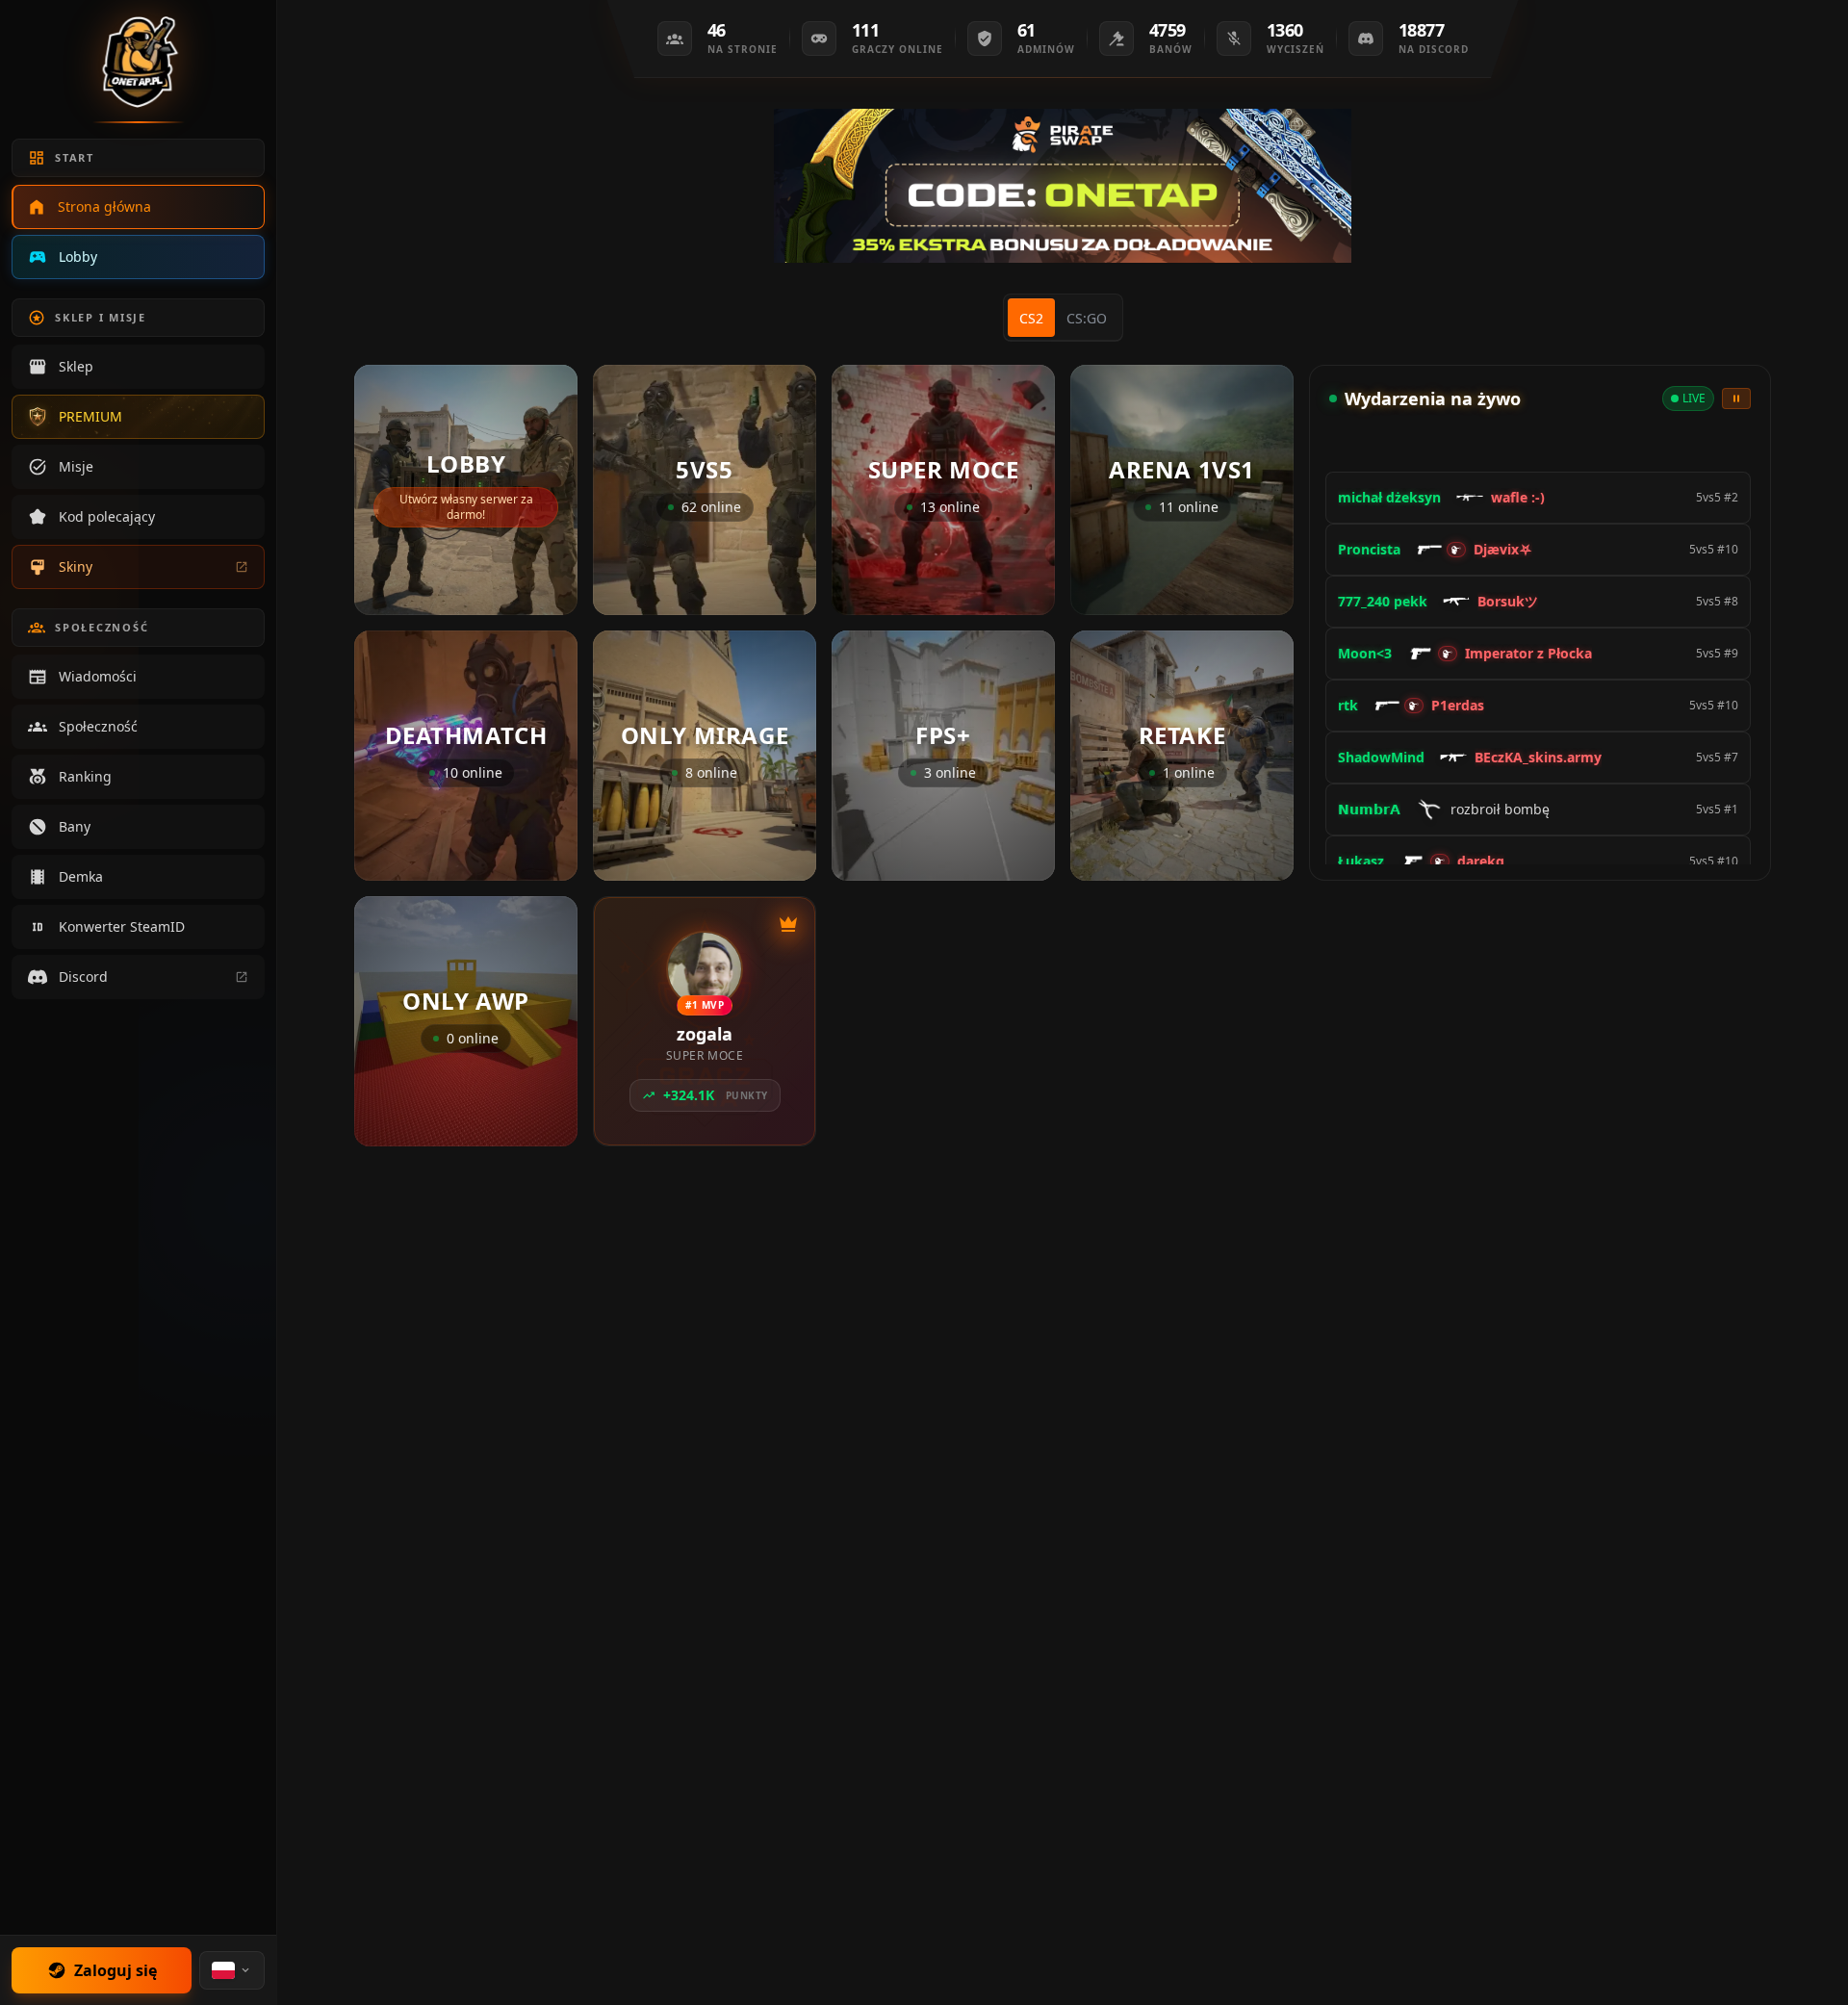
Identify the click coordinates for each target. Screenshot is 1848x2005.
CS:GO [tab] (1087, 318)
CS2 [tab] (1031, 318)
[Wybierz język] (232, 1970)
